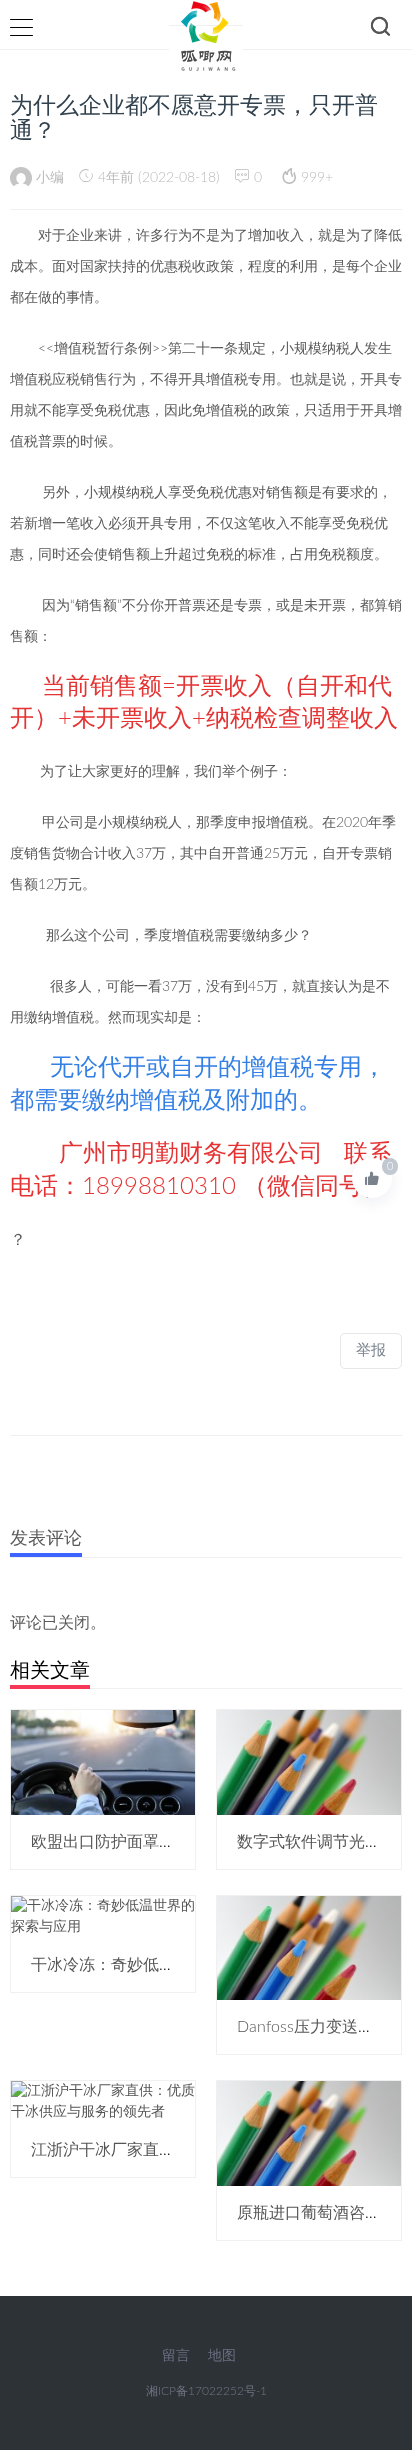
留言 (176, 2356)
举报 (371, 1350)
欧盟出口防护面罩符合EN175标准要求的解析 (191, 1842)
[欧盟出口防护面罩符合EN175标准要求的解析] (103, 1762)
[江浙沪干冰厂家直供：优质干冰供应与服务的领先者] (103, 2102)
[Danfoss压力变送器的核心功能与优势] (309, 1948)
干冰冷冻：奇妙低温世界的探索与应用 (167, 1965)
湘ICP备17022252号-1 (206, 2391)
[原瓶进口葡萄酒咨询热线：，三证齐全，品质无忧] (309, 2133)
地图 (222, 2356)
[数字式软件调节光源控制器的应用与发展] (309, 1762)
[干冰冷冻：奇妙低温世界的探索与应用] (103, 1916)
